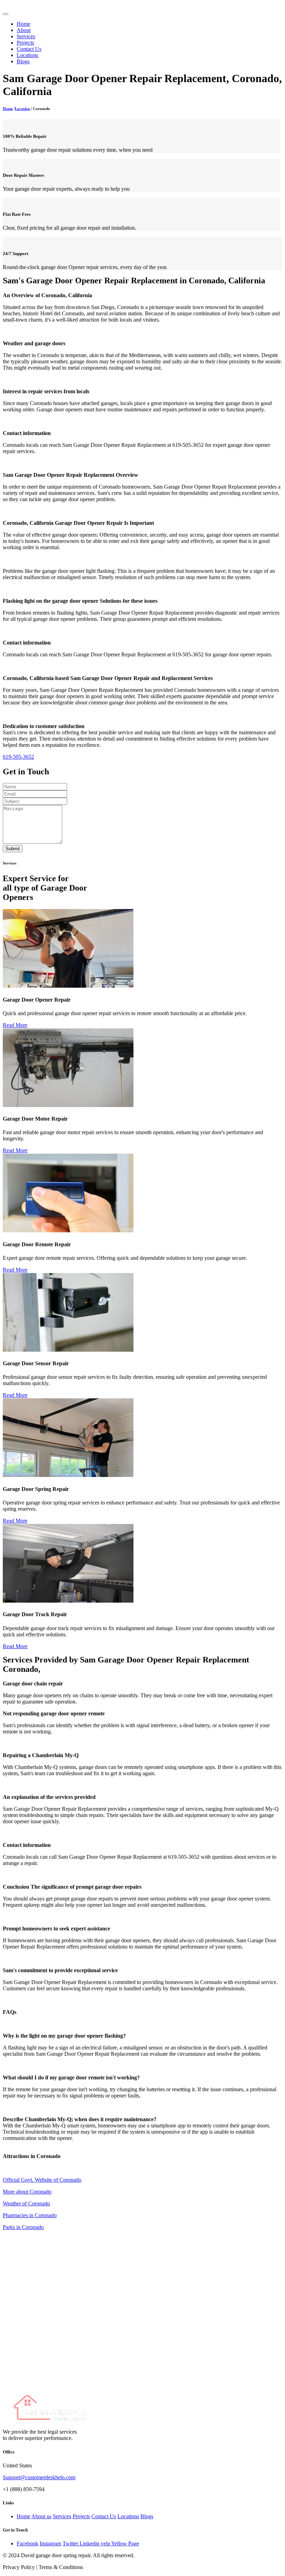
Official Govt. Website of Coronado (42, 2180)
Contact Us (29, 49)
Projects (25, 43)
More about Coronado (27, 2192)
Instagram (50, 2543)
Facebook (27, 2543)
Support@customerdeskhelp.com (39, 2477)
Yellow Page (125, 2543)
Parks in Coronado (23, 2227)
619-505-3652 (18, 757)
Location (22, 109)
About (24, 30)
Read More (15, 1025)
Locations (27, 55)
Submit (13, 849)
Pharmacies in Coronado (30, 2215)
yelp (106, 2543)
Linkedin (90, 2543)
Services (26, 36)
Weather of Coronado (26, 2203)
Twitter (71, 2543)
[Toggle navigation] (6, 14)
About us (41, 2516)
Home (23, 24)
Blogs (23, 61)
